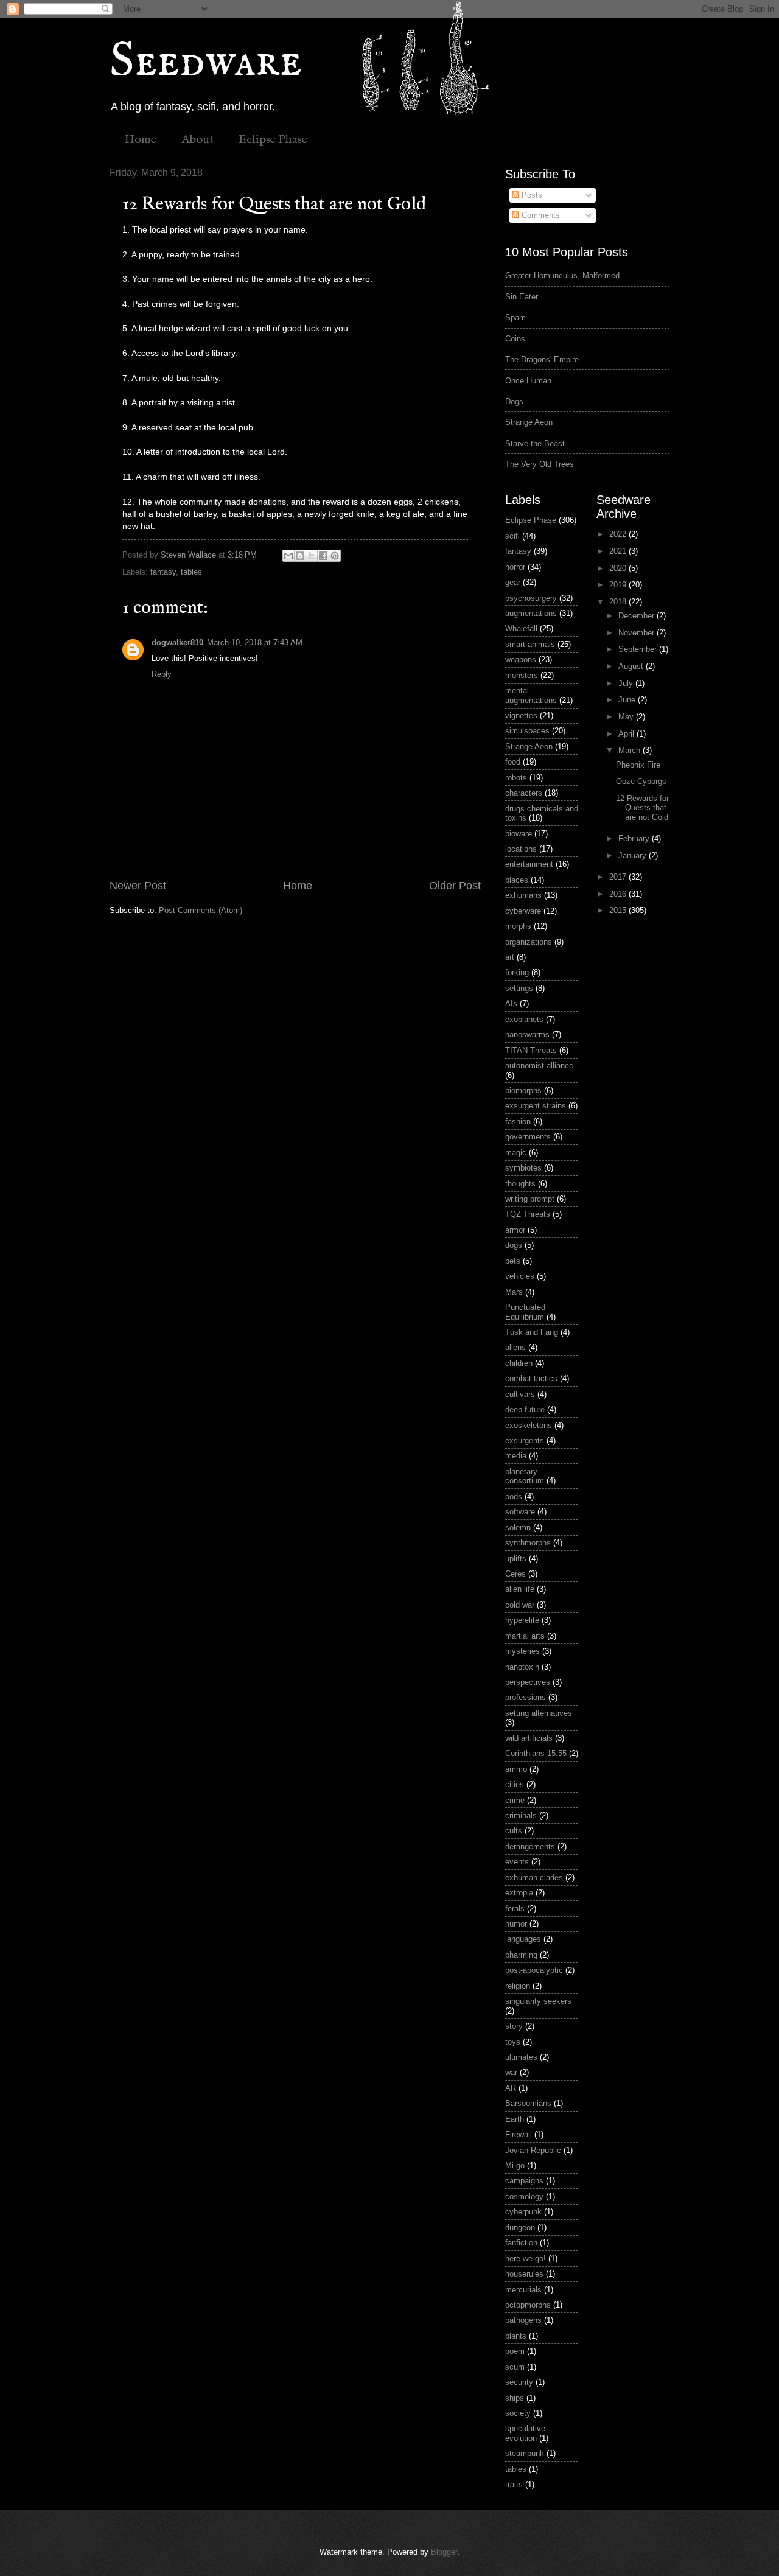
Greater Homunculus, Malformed (562, 275)
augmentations (531, 613)
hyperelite (522, 1620)
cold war (520, 1605)
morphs (518, 926)
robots (516, 778)
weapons (521, 660)
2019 (619, 585)
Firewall (519, 2134)
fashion (518, 1122)
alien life (520, 1589)
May (627, 717)
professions (526, 1697)
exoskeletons (529, 1425)
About (197, 140)
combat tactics (531, 1378)
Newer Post (138, 886)
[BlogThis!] (300, 556)
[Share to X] (312, 556)
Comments (540, 215)
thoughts (520, 1184)
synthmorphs (528, 1543)
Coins (515, 339)
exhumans (523, 895)
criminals (521, 1815)
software (520, 1512)
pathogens (523, 2320)
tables (191, 572)
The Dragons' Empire (542, 359)
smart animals (530, 644)
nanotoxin (522, 1667)
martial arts (525, 1636)
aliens (515, 1347)
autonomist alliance (539, 1066)
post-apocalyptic (534, 1970)
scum (515, 2367)
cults (514, 1831)
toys (513, 2042)
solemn (518, 1528)
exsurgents (525, 1440)
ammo (516, 1769)
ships (515, 2398)
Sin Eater (522, 297)
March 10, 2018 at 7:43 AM (255, 642)
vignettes (521, 716)
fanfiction (521, 2243)
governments (528, 1137)
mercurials (523, 2290)
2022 (619, 534)
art (510, 957)
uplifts (516, 1559)
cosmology (524, 2196)
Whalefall (521, 628)
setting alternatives (539, 1713)
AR (511, 2088)
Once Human (528, 381)
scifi (512, 536)
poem (515, 2351)
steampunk (525, 2453)
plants (516, 2336)
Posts (531, 195)
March (631, 750)
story (514, 2026)
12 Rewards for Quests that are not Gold (642, 808)
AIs (511, 1003)
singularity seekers (538, 2001)
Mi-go (515, 2165)
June (628, 700)
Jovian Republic (533, 2150)
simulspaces (527, 731)
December (638, 616)
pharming (521, 1955)
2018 (619, 602)
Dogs (514, 401)
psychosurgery (531, 598)
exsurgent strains (536, 1106)
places (517, 880)
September (639, 649)
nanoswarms (527, 1034)
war (511, 2072)
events (517, 1862)
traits (514, 2484)
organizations (529, 942)
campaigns (524, 2181)
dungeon (520, 2228)
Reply (162, 674)
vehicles (520, 1276)
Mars (514, 1292)
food (513, 762)
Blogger (444, 2552)
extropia (519, 1893)
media (516, 1456)
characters (524, 793)
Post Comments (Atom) (201, 910)
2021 (619, 551)
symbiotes (523, 1168)
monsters (522, 675)
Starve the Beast (535, 443)
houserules (524, 2274)
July (627, 683)
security (519, 2382)
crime (515, 1800)
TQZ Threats (528, 1214)
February (635, 838)
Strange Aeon (529, 422)
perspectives (528, 1682)
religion (518, 1986)
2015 (619, 910)
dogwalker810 (177, 642)
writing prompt (530, 1199)
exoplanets (524, 1019)
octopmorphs (528, 2305)
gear (513, 582)
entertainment (529, 864)
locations (521, 849)
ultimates (521, 2057)
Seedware (206, 62)
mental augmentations (531, 695)
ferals (515, 1909)
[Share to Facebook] (323, 556)
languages (523, 1939)
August (632, 666)
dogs (514, 1245)
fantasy (163, 572)
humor (516, 1924)
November (638, 633)
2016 (619, 894)
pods (514, 1496)
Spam (515, 317)
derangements (530, 1846)
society (518, 2413)
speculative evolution (525, 2433)
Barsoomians (528, 2103)
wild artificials (529, 1738)
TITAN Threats (531, 1050)
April (627, 734)
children (519, 1363)
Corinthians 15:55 (536, 1753)
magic (516, 1153)
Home (140, 140)
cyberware (523, 911)
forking (517, 972)
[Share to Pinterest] (335, 556)
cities (515, 1784)
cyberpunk (523, 2212)
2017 (619, 877)
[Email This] (288, 556)
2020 (619, 568)
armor (515, 1230)
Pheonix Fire (638, 765)
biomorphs (523, 1090)
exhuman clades (534, 1878)
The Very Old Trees (540, 464)
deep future (525, 1409)
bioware (519, 834)
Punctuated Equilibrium (525, 1312)
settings (519, 988)
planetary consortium (525, 1476)
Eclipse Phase (273, 140)
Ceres (515, 1574)
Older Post (455, 886)
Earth (515, 2119)
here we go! (526, 2259)
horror (515, 567)
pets (513, 1261)
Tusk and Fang (532, 1332)
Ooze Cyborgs (641, 781)
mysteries (522, 1651)
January (634, 856)
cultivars (520, 1394)
